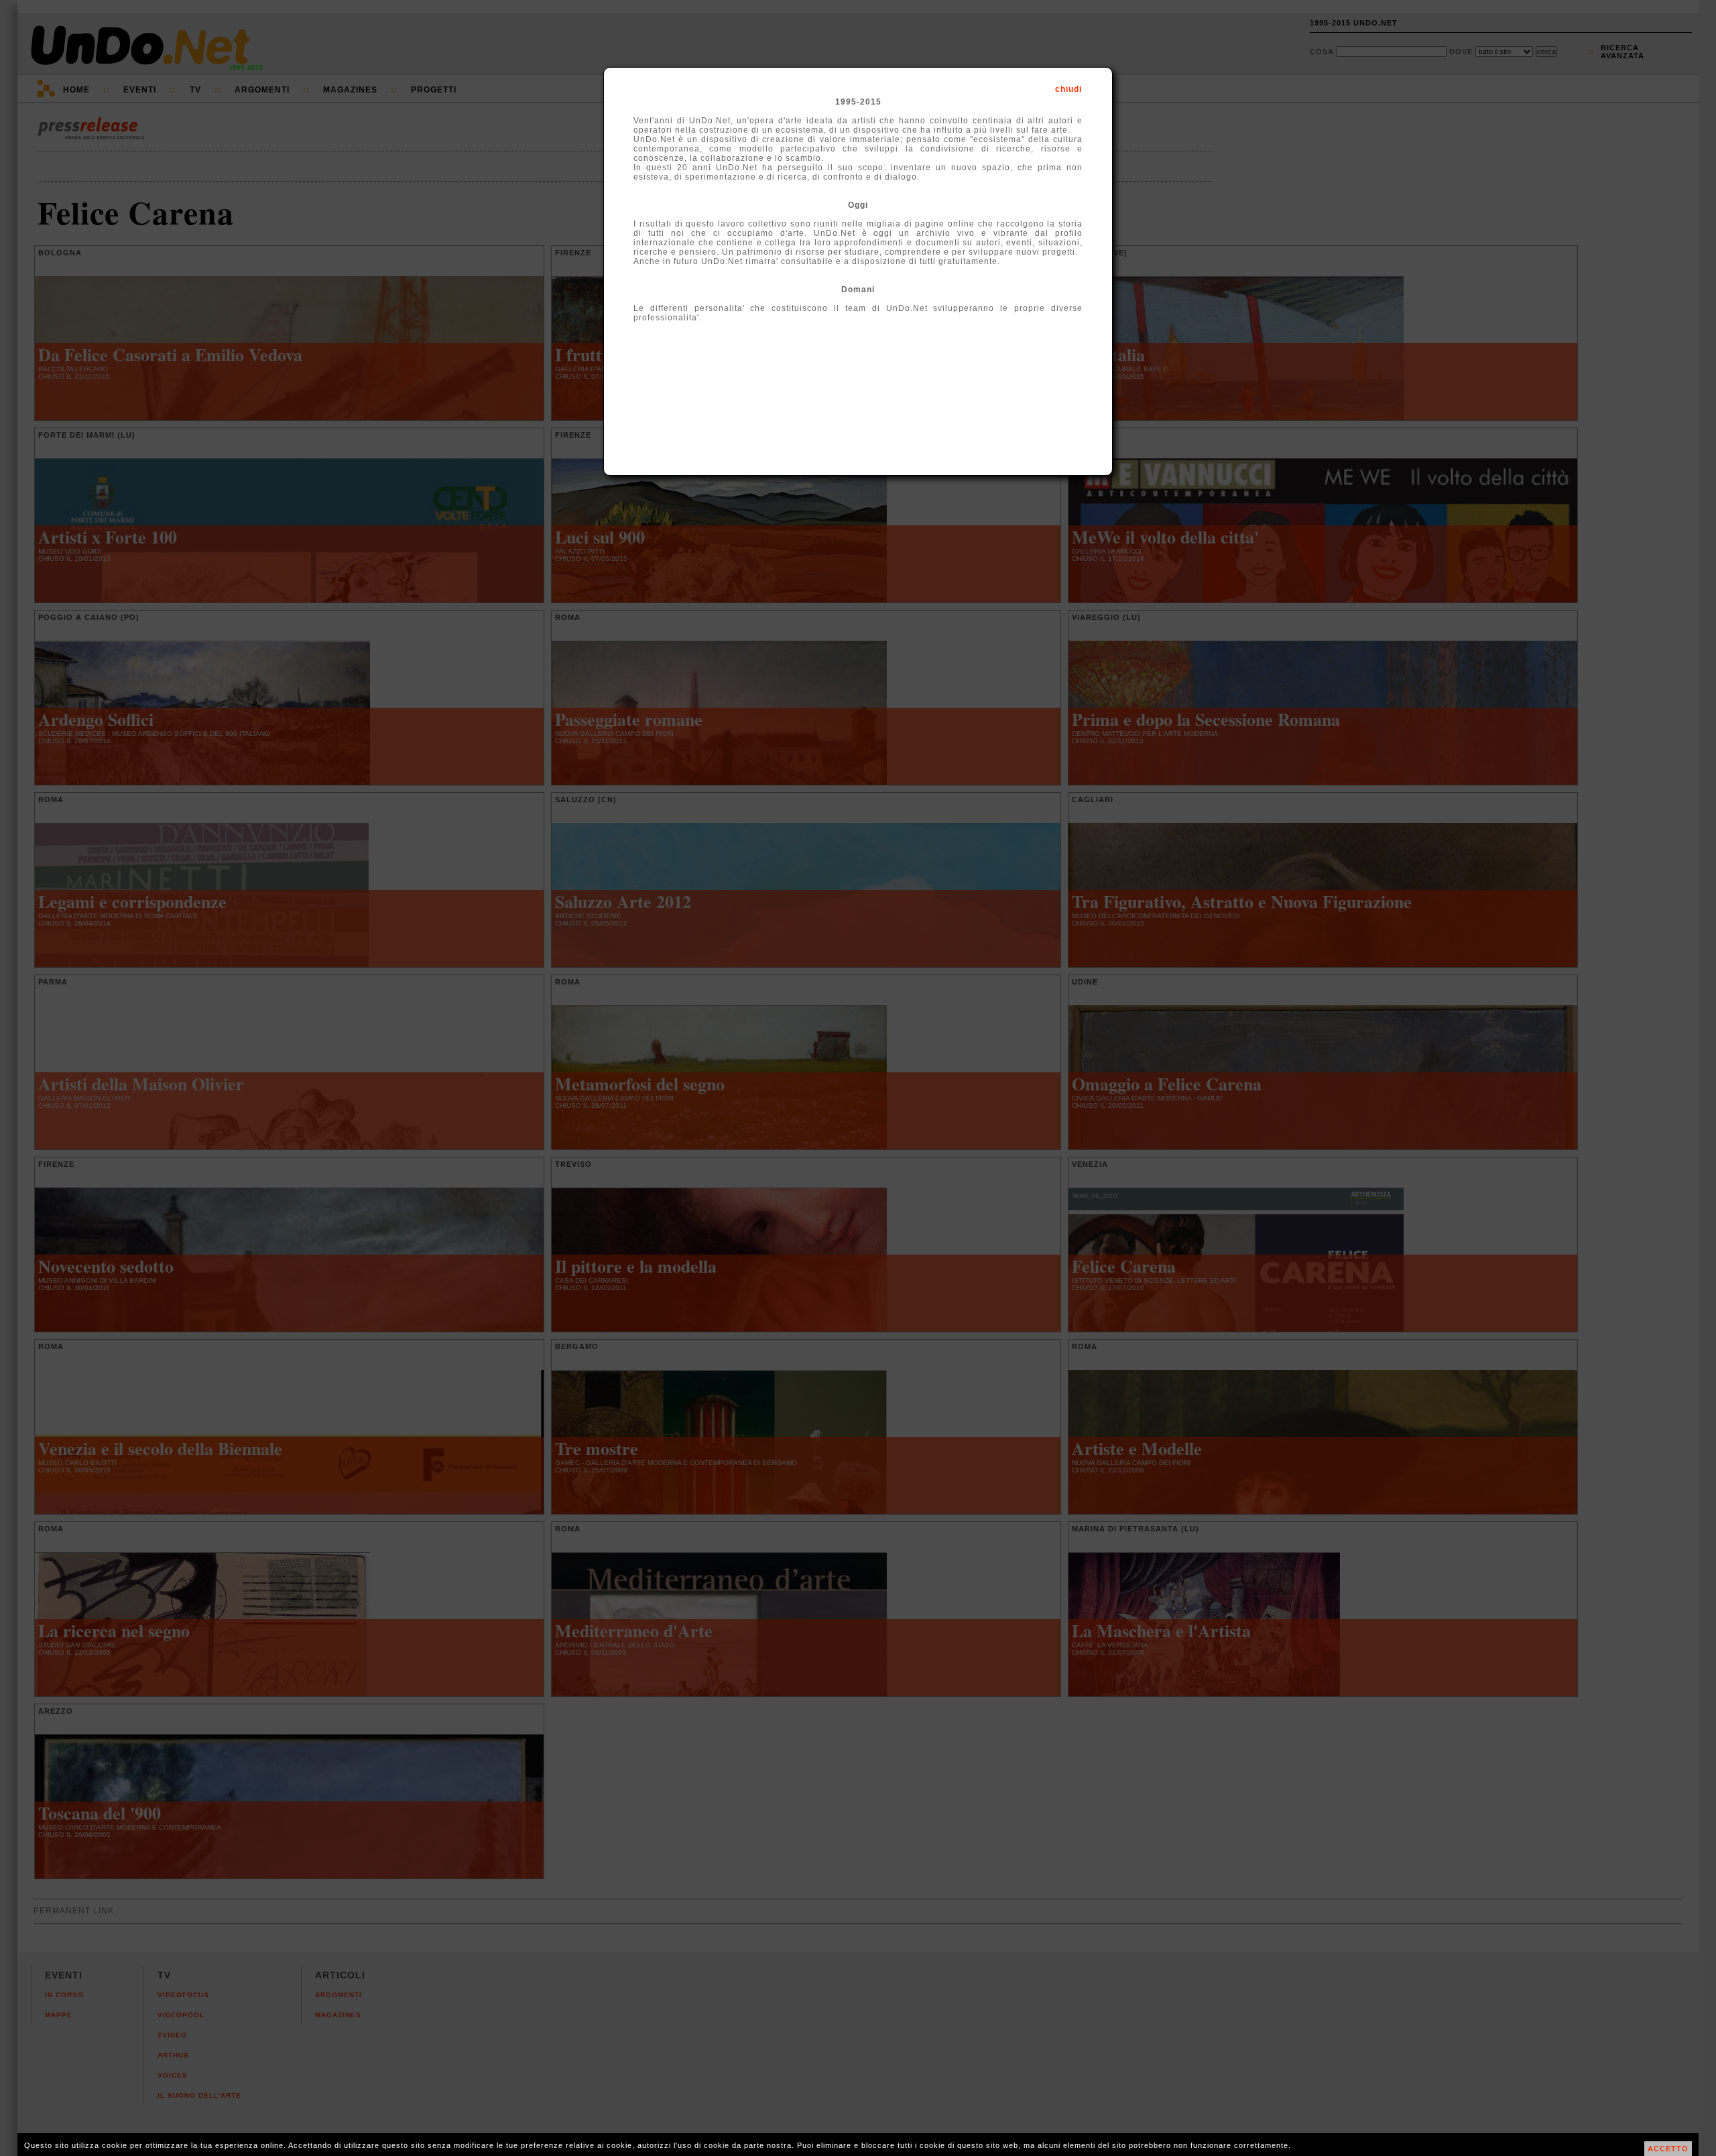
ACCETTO (1668, 2149)
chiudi (1068, 89)
